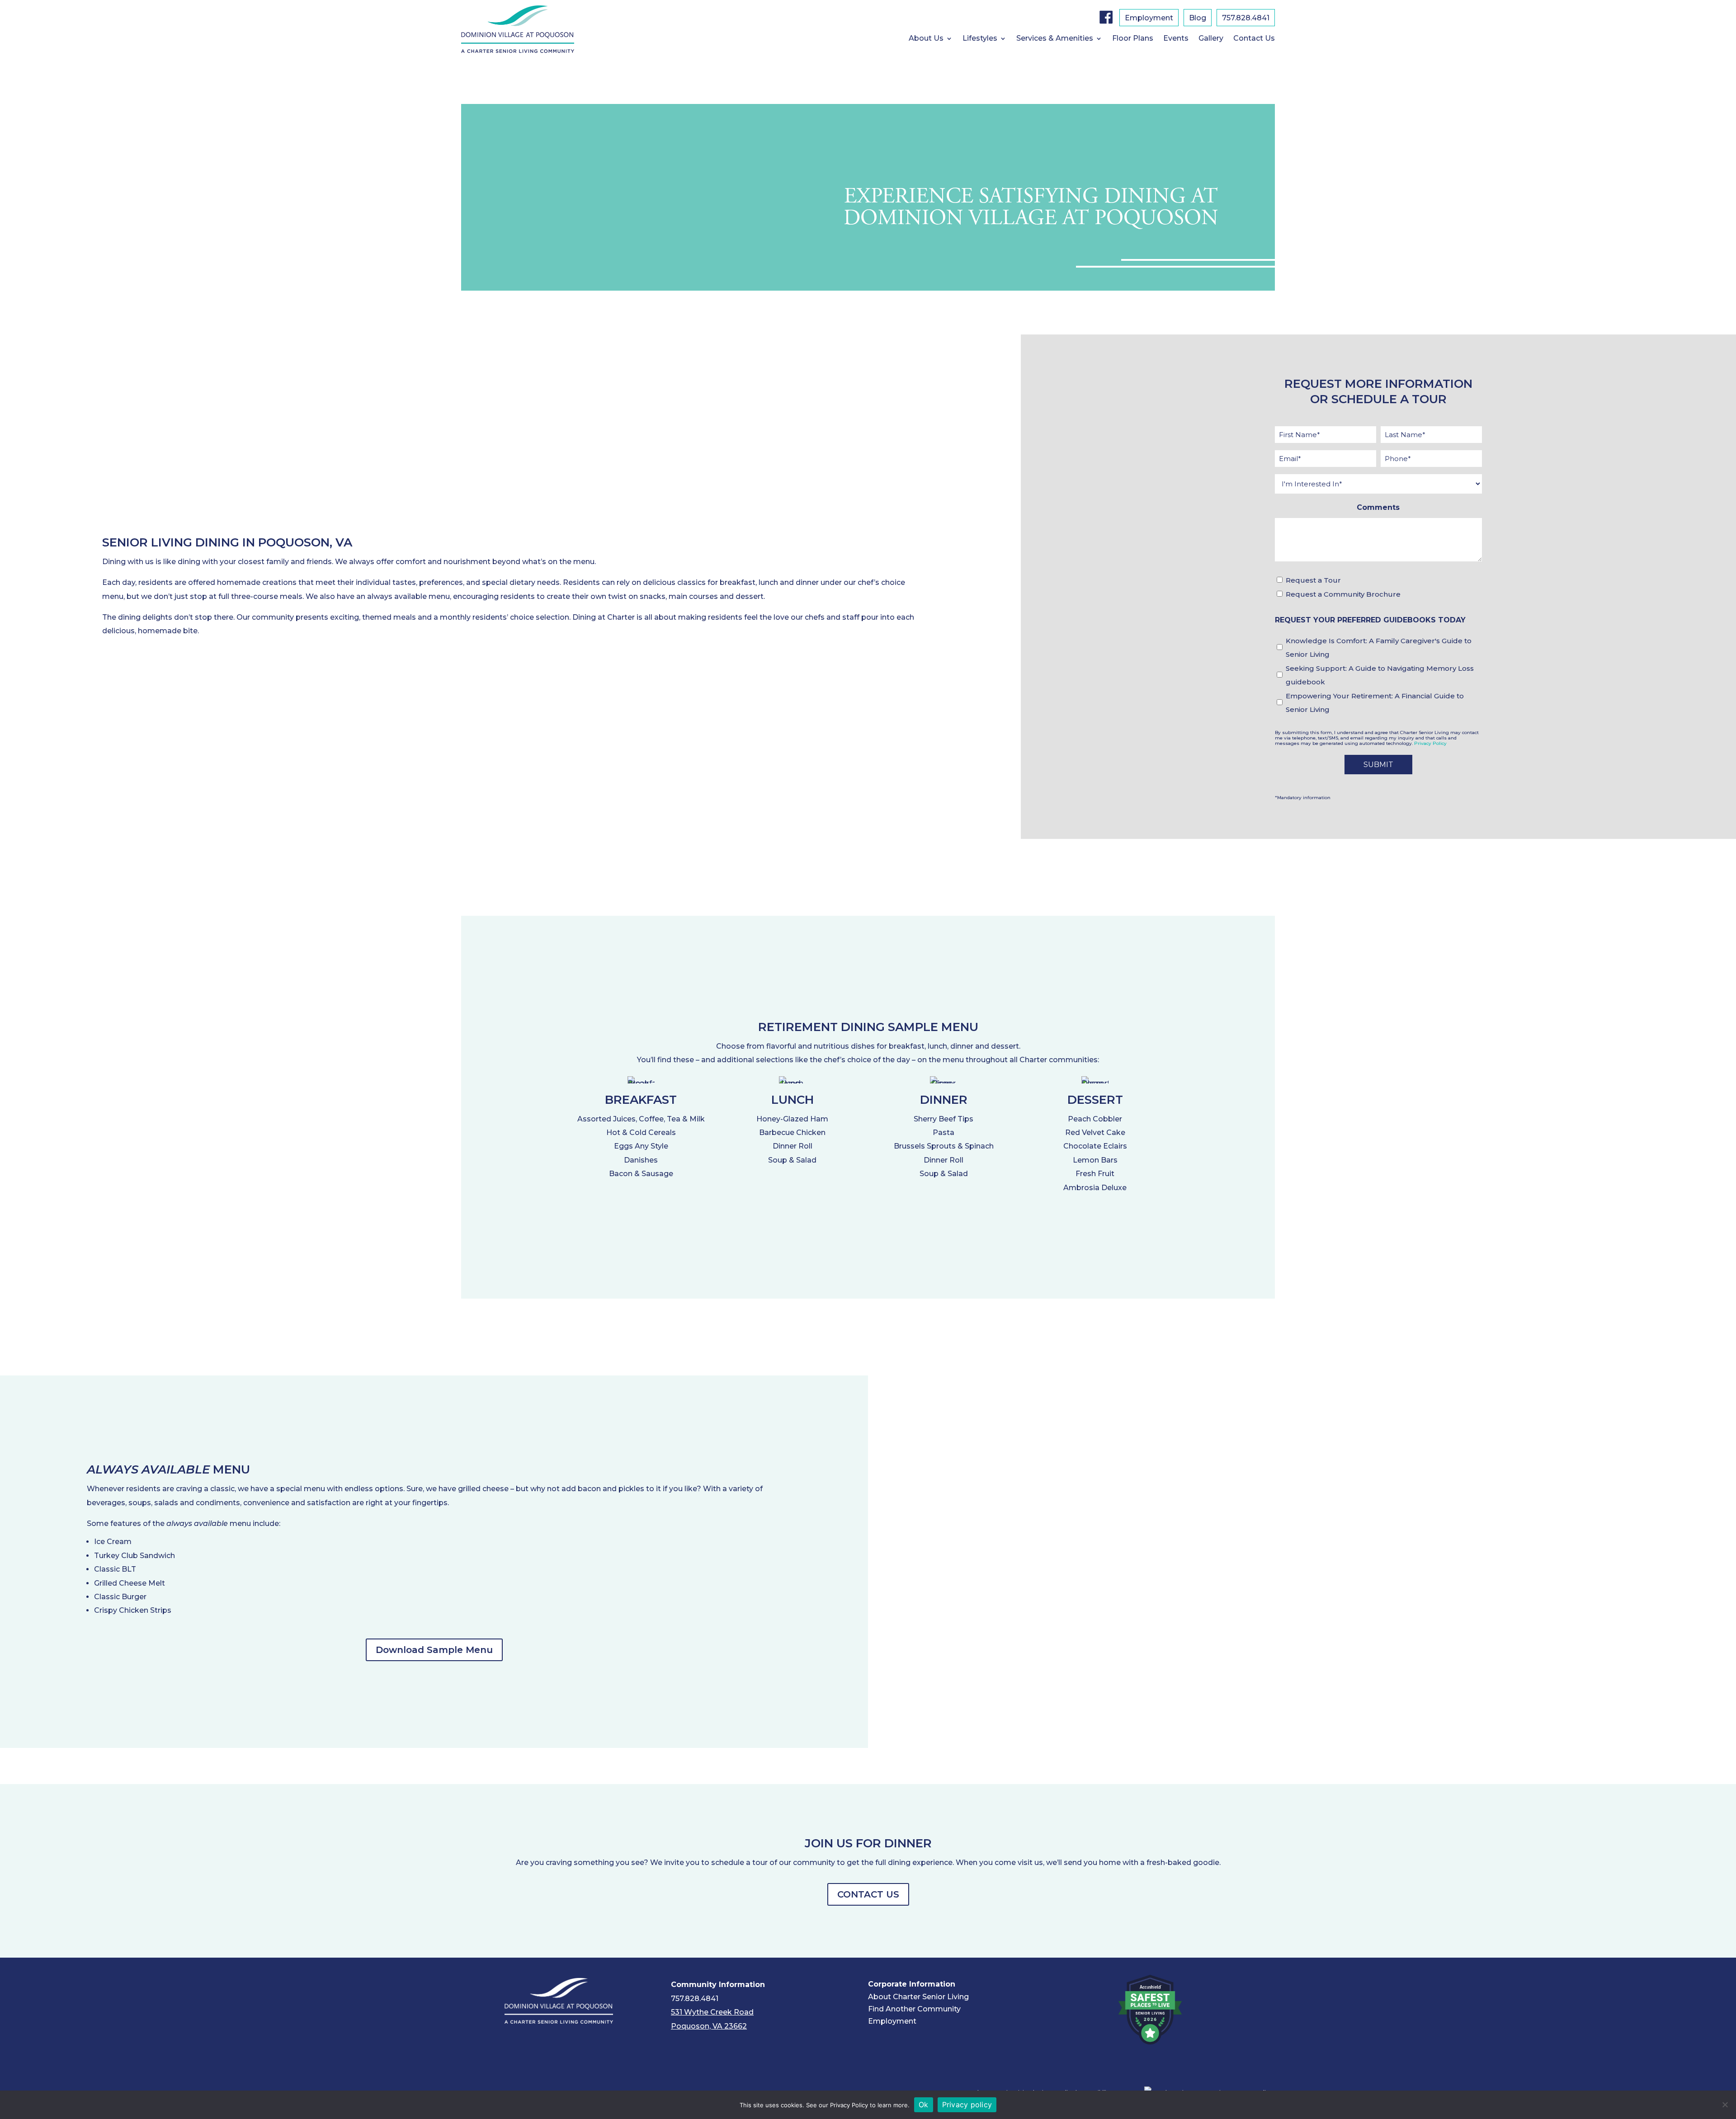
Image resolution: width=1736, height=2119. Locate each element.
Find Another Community (914, 2009)
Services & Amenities (1055, 39)
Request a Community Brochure (1343, 594)
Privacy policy (967, 2105)
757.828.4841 (1246, 19)
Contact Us (1254, 39)
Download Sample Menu (434, 1650)
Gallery (1211, 39)
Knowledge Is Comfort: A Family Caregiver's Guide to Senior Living (1379, 647)
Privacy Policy (1430, 743)
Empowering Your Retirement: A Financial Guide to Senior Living (1375, 703)
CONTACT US (868, 1894)
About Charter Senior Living (918, 1997)
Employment (1149, 19)
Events (1176, 39)
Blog (1198, 19)
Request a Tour (1313, 580)
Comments (1378, 507)
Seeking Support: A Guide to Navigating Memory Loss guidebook (1380, 675)
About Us (926, 39)
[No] (1725, 2105)
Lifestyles (980, 39)
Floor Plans (1133, 39)
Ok (924, 2105)
